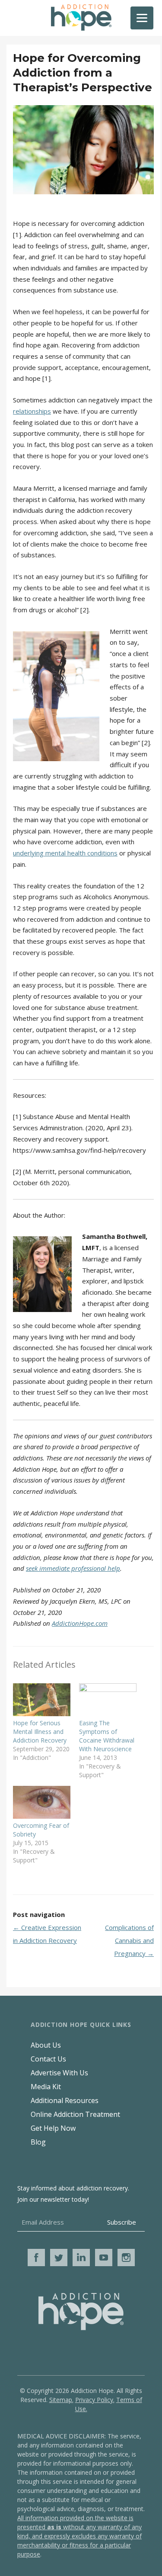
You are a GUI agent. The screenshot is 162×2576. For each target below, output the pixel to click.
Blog (38, 2142)
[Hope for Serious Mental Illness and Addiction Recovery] (42, 1700)
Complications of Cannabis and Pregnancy (129, 1940)
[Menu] (142, 18)
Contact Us (48, 2059)
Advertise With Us (59, 2073)
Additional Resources (65, 2100)
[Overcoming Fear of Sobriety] (42, 1802)
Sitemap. (61, 2400)
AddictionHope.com (80, 1623)
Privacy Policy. (95, 2400)
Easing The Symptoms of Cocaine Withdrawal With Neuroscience (107, 1736)
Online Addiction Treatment (75, 2114)
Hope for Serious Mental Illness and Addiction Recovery (40, 1732)
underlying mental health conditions (65, 853)
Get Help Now (53, 2128)
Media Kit (46, 2087)
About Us (46, 2045)
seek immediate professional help (73, 1568)
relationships (32, 411)
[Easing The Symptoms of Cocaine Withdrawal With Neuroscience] (108, 1700)
